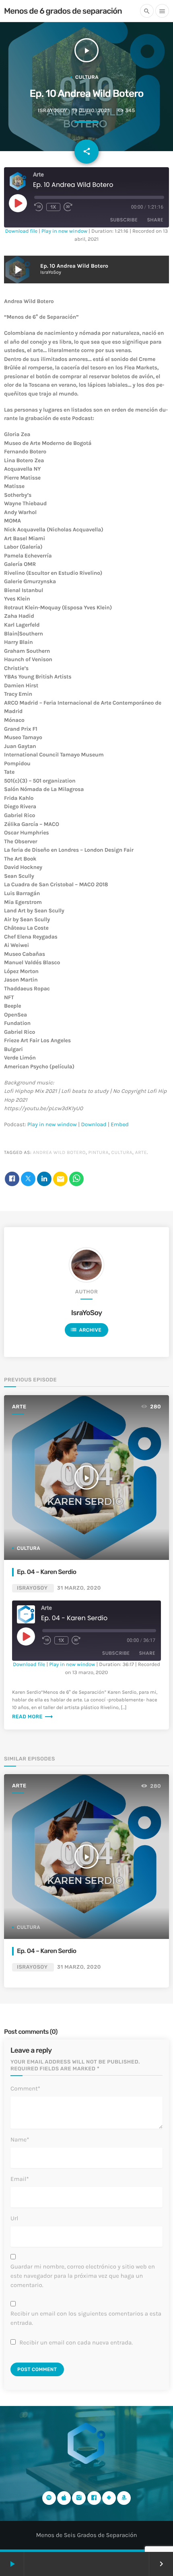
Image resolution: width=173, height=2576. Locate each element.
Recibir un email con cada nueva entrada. (76, 2342)
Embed (120, 1124)
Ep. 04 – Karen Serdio (46, 1572)
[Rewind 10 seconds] (39, 207)
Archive (86, 1330)
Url (14, 2218)
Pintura (99, 1153)
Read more (33, 1717)
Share (155, 220)
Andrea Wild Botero (59, 1153)
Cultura (87, 77)
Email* (20, 2179)
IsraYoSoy (53, 111)
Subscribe (124, 220)
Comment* (25, 2088)
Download (94, 1124)
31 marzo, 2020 (79, 1588)
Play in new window (64, 231)
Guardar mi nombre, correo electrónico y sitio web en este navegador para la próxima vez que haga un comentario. (83, 2276)
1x (53, 207)
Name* (20, 2139)
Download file (21, 231)
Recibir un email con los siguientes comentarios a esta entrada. (86, 2318)
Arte (141, 1153)
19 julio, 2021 (91, 111)
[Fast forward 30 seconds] (68, 207)
